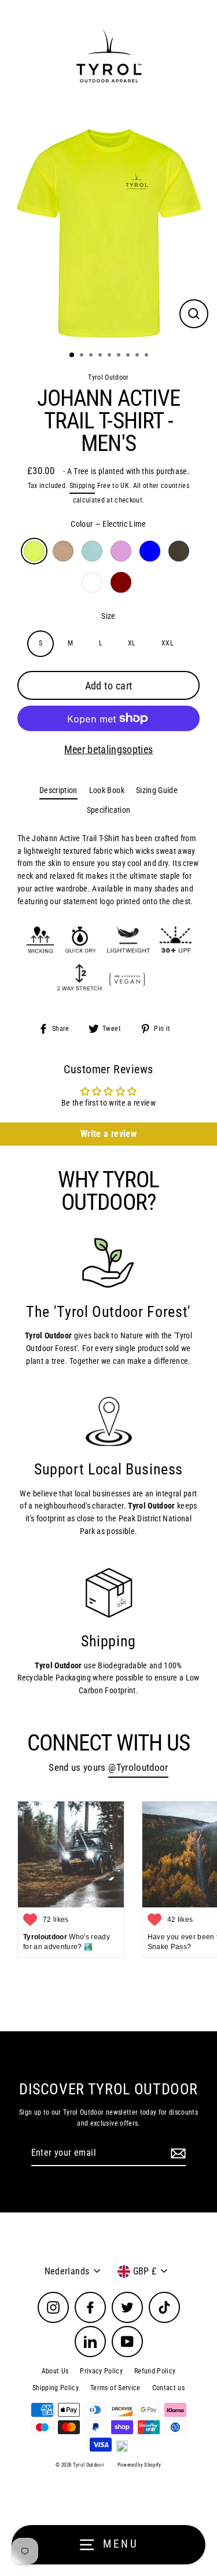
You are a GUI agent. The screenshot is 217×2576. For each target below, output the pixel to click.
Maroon (121, 582)
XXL (168, 643)
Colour (108, 524)
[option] (108, 234)
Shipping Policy (56, 2388)
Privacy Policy (101, 2371)
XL (132, 643)
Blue (150, 551)
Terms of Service (115, 2388)
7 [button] (129, 356)
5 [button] (111, 356)
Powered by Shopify (139, 2465)
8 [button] (138, 356)
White (92, 582)
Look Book (107, 790)
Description (58, 790)
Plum (121, 551)
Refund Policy (155, 2371)
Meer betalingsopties (109, 749)
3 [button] (92, 356)
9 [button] (148, 356)
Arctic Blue (92, 551)
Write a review (108, 1134)
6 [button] (120, 356)
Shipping (82, 486)
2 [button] (83, 356)
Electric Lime (34, 551)
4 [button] (101, 356)
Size (108, 616)
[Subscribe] (176, 2153)
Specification (108, 810)
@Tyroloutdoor (138, 1768)
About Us (55, 2371)
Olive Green (179, 551)
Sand (63, 551)
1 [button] (72, 355)
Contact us (168, 2388)
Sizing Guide (157, 790)
